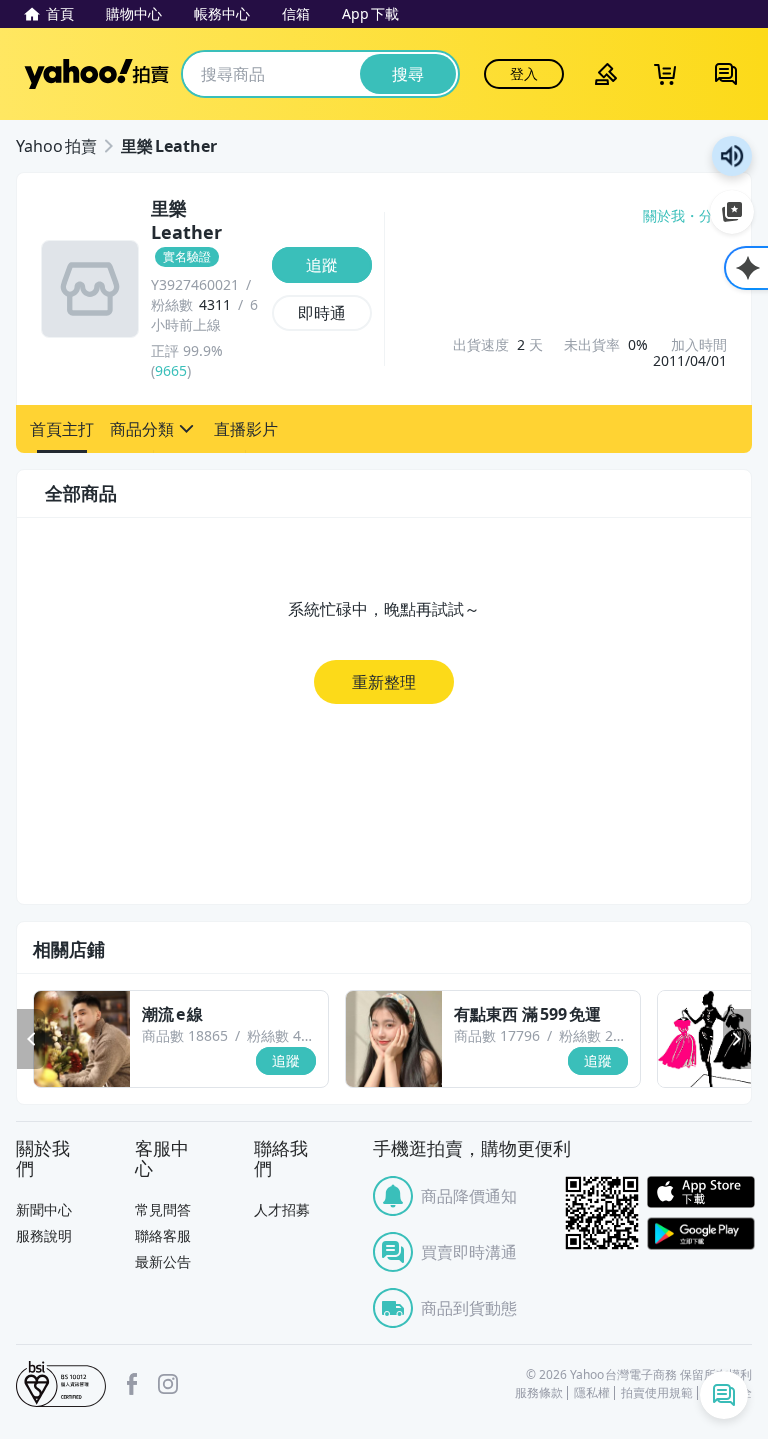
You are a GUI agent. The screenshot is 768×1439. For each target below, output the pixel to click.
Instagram (168, 1384)
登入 (524, 73)
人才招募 (282, 1209)
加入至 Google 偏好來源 (732, 212)
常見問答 (163, 1209)
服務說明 (44, 1235)
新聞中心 (44, 1209)
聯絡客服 (163, 1235)
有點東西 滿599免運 (527, 1014)
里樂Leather (169, 146)
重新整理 (384, 682)
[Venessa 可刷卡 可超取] (706, 1039)
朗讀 (732, 156)
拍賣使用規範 (657, 1393)
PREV (31, 1039)
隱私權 (592, 1393)
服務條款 (539, 1393)
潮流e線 (172, 1014)
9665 (171, 370)
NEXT (737, 1039)
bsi (61, 1384)
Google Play (701, 1233)
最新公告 (163, 1261)
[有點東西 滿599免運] (394, 1039)
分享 (713, 216)
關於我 (664, 216)
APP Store (701, 1192)
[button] (62, 429)
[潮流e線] (82, 1039)
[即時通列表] (724, 1395)
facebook (132, 1384)
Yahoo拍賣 (96, 74)
